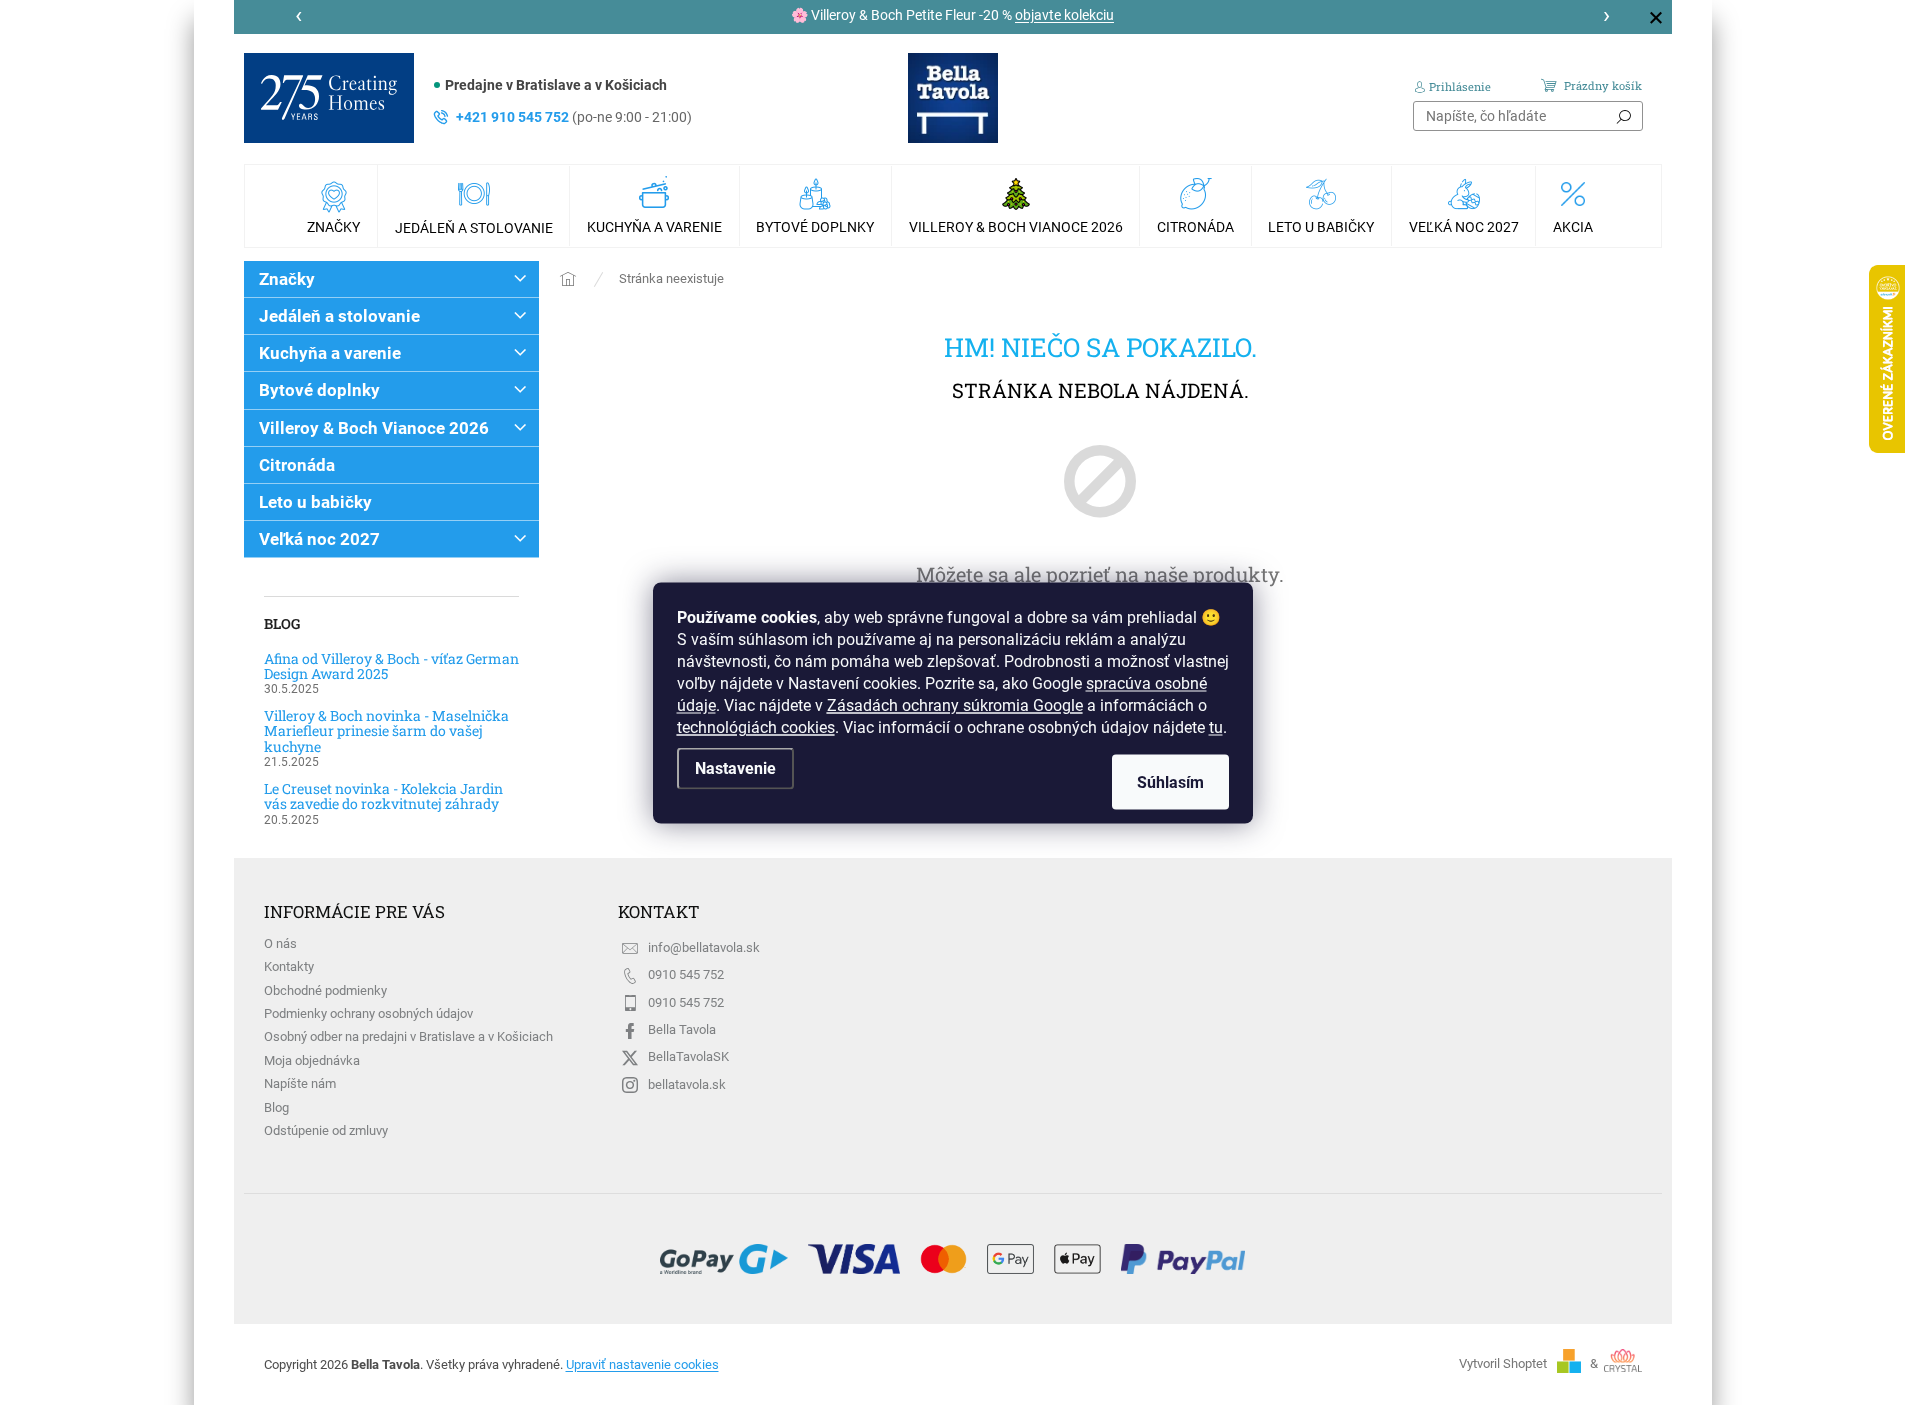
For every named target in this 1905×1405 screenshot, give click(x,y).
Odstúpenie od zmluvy (326, 1130)
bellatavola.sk (687, 1084)
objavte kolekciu (1064, 15)
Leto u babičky (315, 502)
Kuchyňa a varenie (330, 353)
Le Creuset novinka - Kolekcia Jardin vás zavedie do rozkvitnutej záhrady (383, 796)
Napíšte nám (300, 1083)
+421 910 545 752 (574, 117)
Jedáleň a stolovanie (339, 316)
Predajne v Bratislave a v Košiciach (556, 85)
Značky (287, 279)
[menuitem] (336, 206)
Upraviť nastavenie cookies (642, 1364)
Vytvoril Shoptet (1503, 1363)
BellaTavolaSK (688, 1056)
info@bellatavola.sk (704, 947)
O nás (280, 943)
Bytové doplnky (319, 390)
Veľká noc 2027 (319, 539)
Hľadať (1624, 116)
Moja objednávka (312, 1060)
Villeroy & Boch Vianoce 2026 (374, 428)
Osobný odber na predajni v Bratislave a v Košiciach (408, 1036)
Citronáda (297, 465)
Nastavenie (735, 767)
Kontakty (289, 966)
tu (1216, 726)
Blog (276, 1107)
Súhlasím (1170, 781)
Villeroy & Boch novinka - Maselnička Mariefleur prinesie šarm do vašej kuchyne (386, 731)
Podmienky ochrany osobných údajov (368, 1013)
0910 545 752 (686, 974)
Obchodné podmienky (325, 990)
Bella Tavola (682, 1029)
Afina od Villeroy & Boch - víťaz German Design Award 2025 (391, 666)
